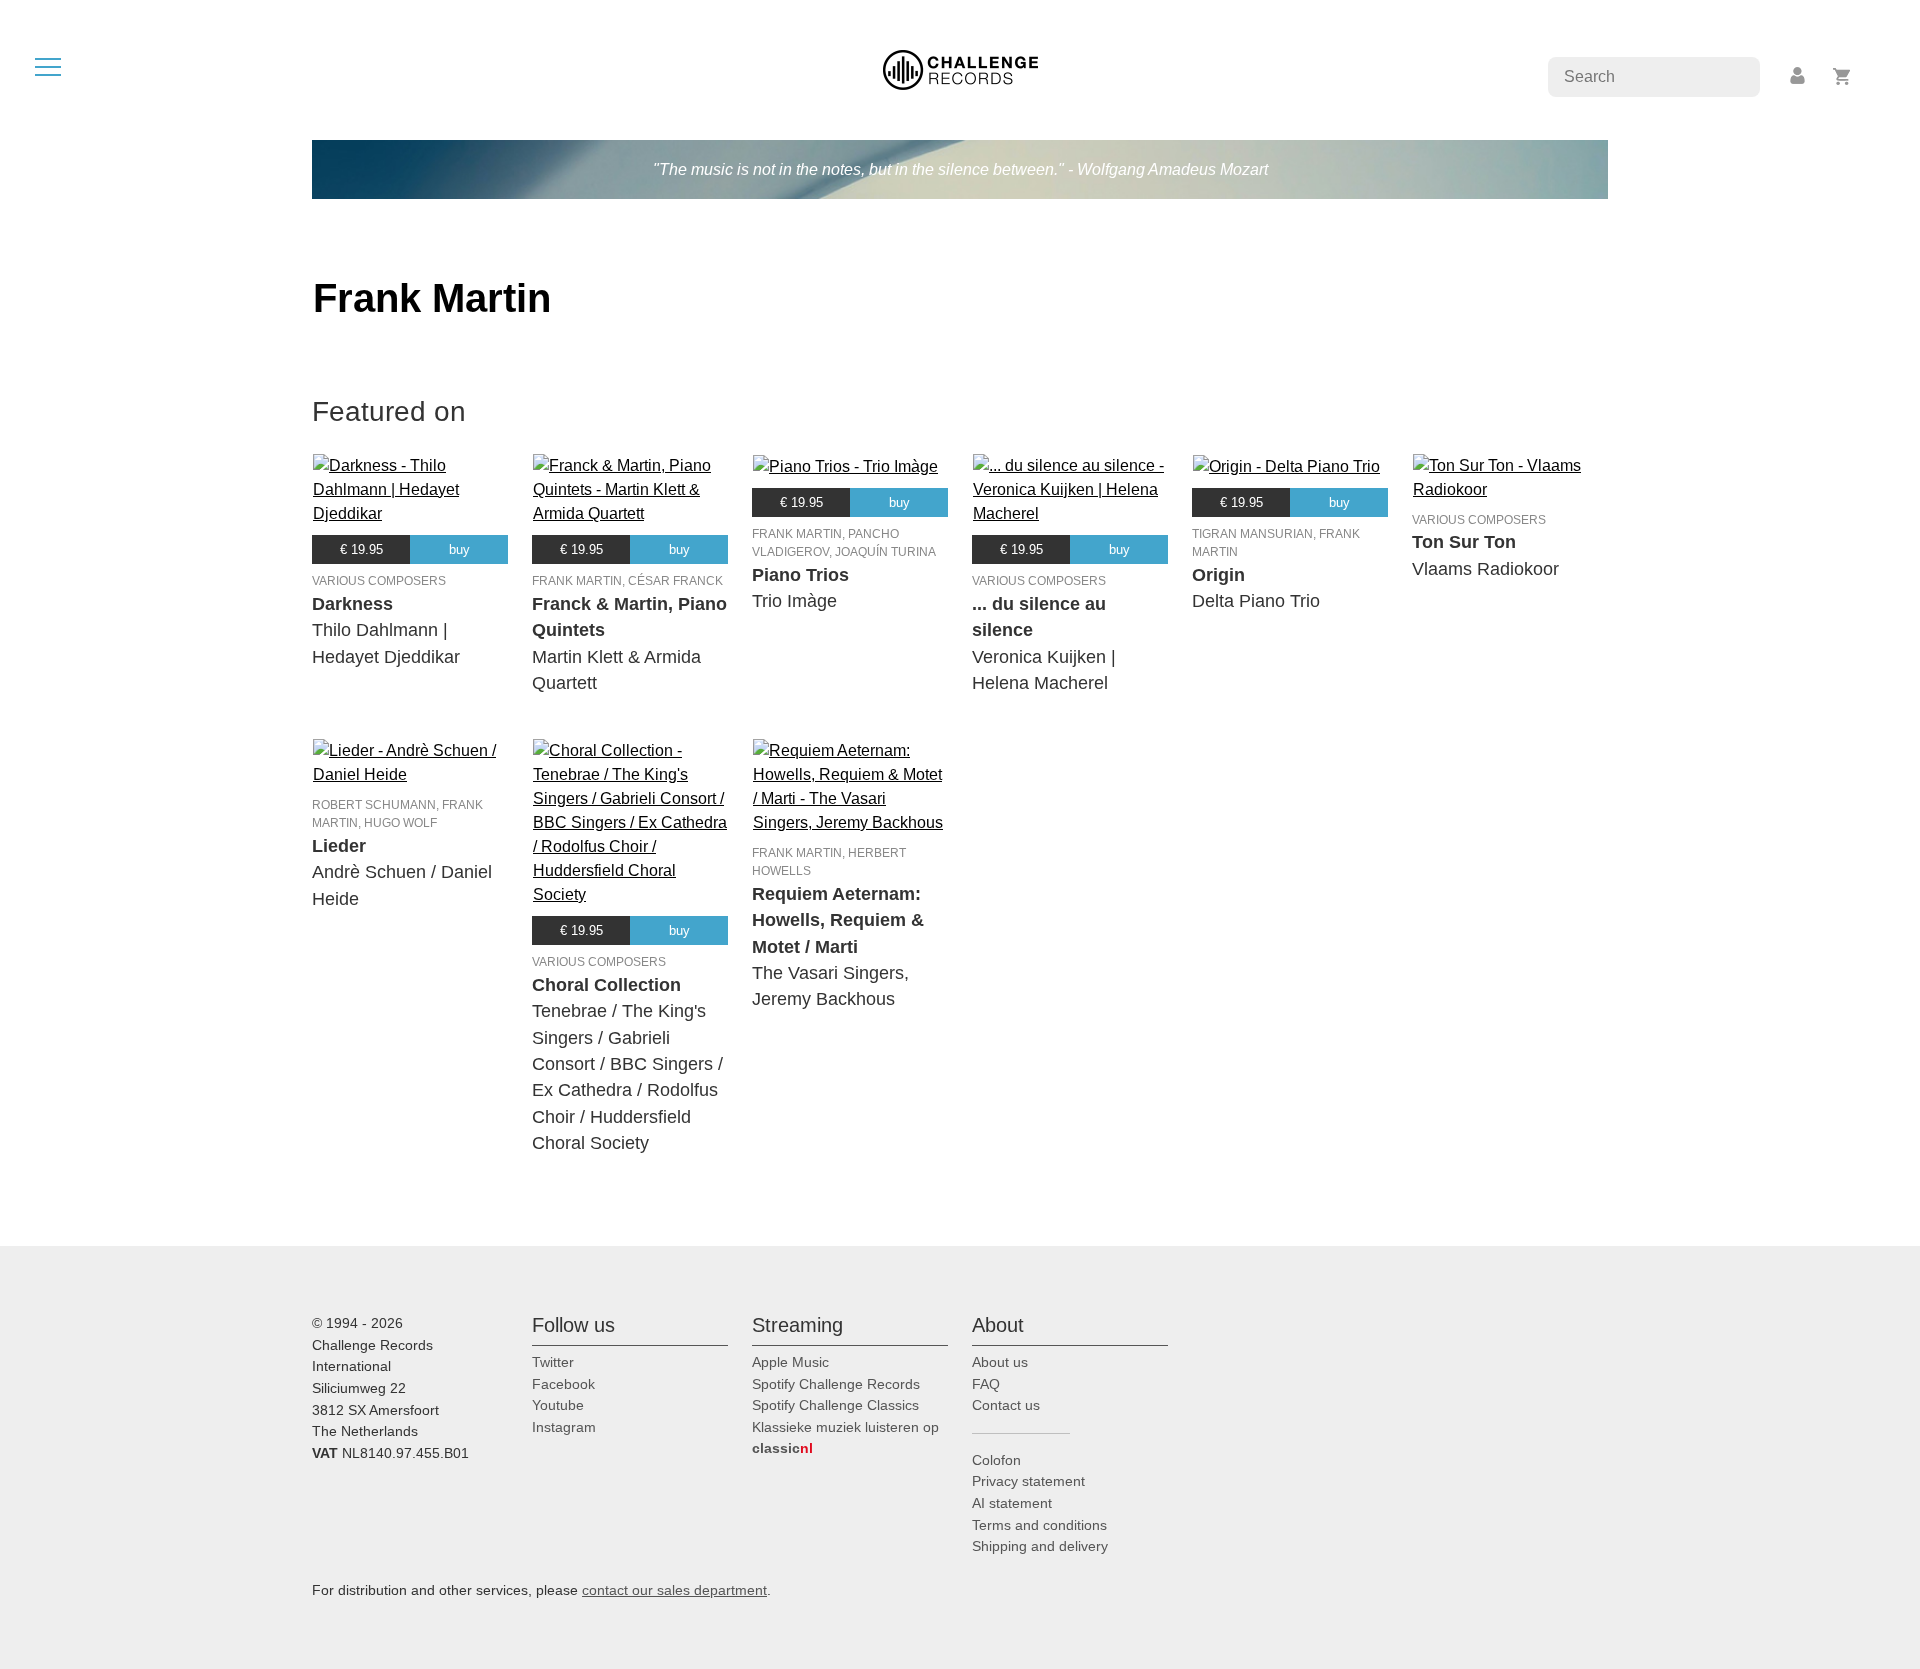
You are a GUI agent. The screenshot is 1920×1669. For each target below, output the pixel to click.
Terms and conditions (1039, 1525)
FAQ (986, 1384)
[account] (1799, 76)
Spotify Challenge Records (836, 1384)
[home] (960, 68)
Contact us (1006, 1405)
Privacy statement (1028, 1481)
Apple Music (790, 1362)
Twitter (553, 1362)
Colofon (996, 1460)
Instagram (564, 1427)
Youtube (558, 1405)
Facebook (563, 1384)
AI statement (1012, 1503)
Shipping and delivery (1040, 1546)
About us (1000, 1362)
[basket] (1842, 76)
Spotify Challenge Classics (835, 1405)
